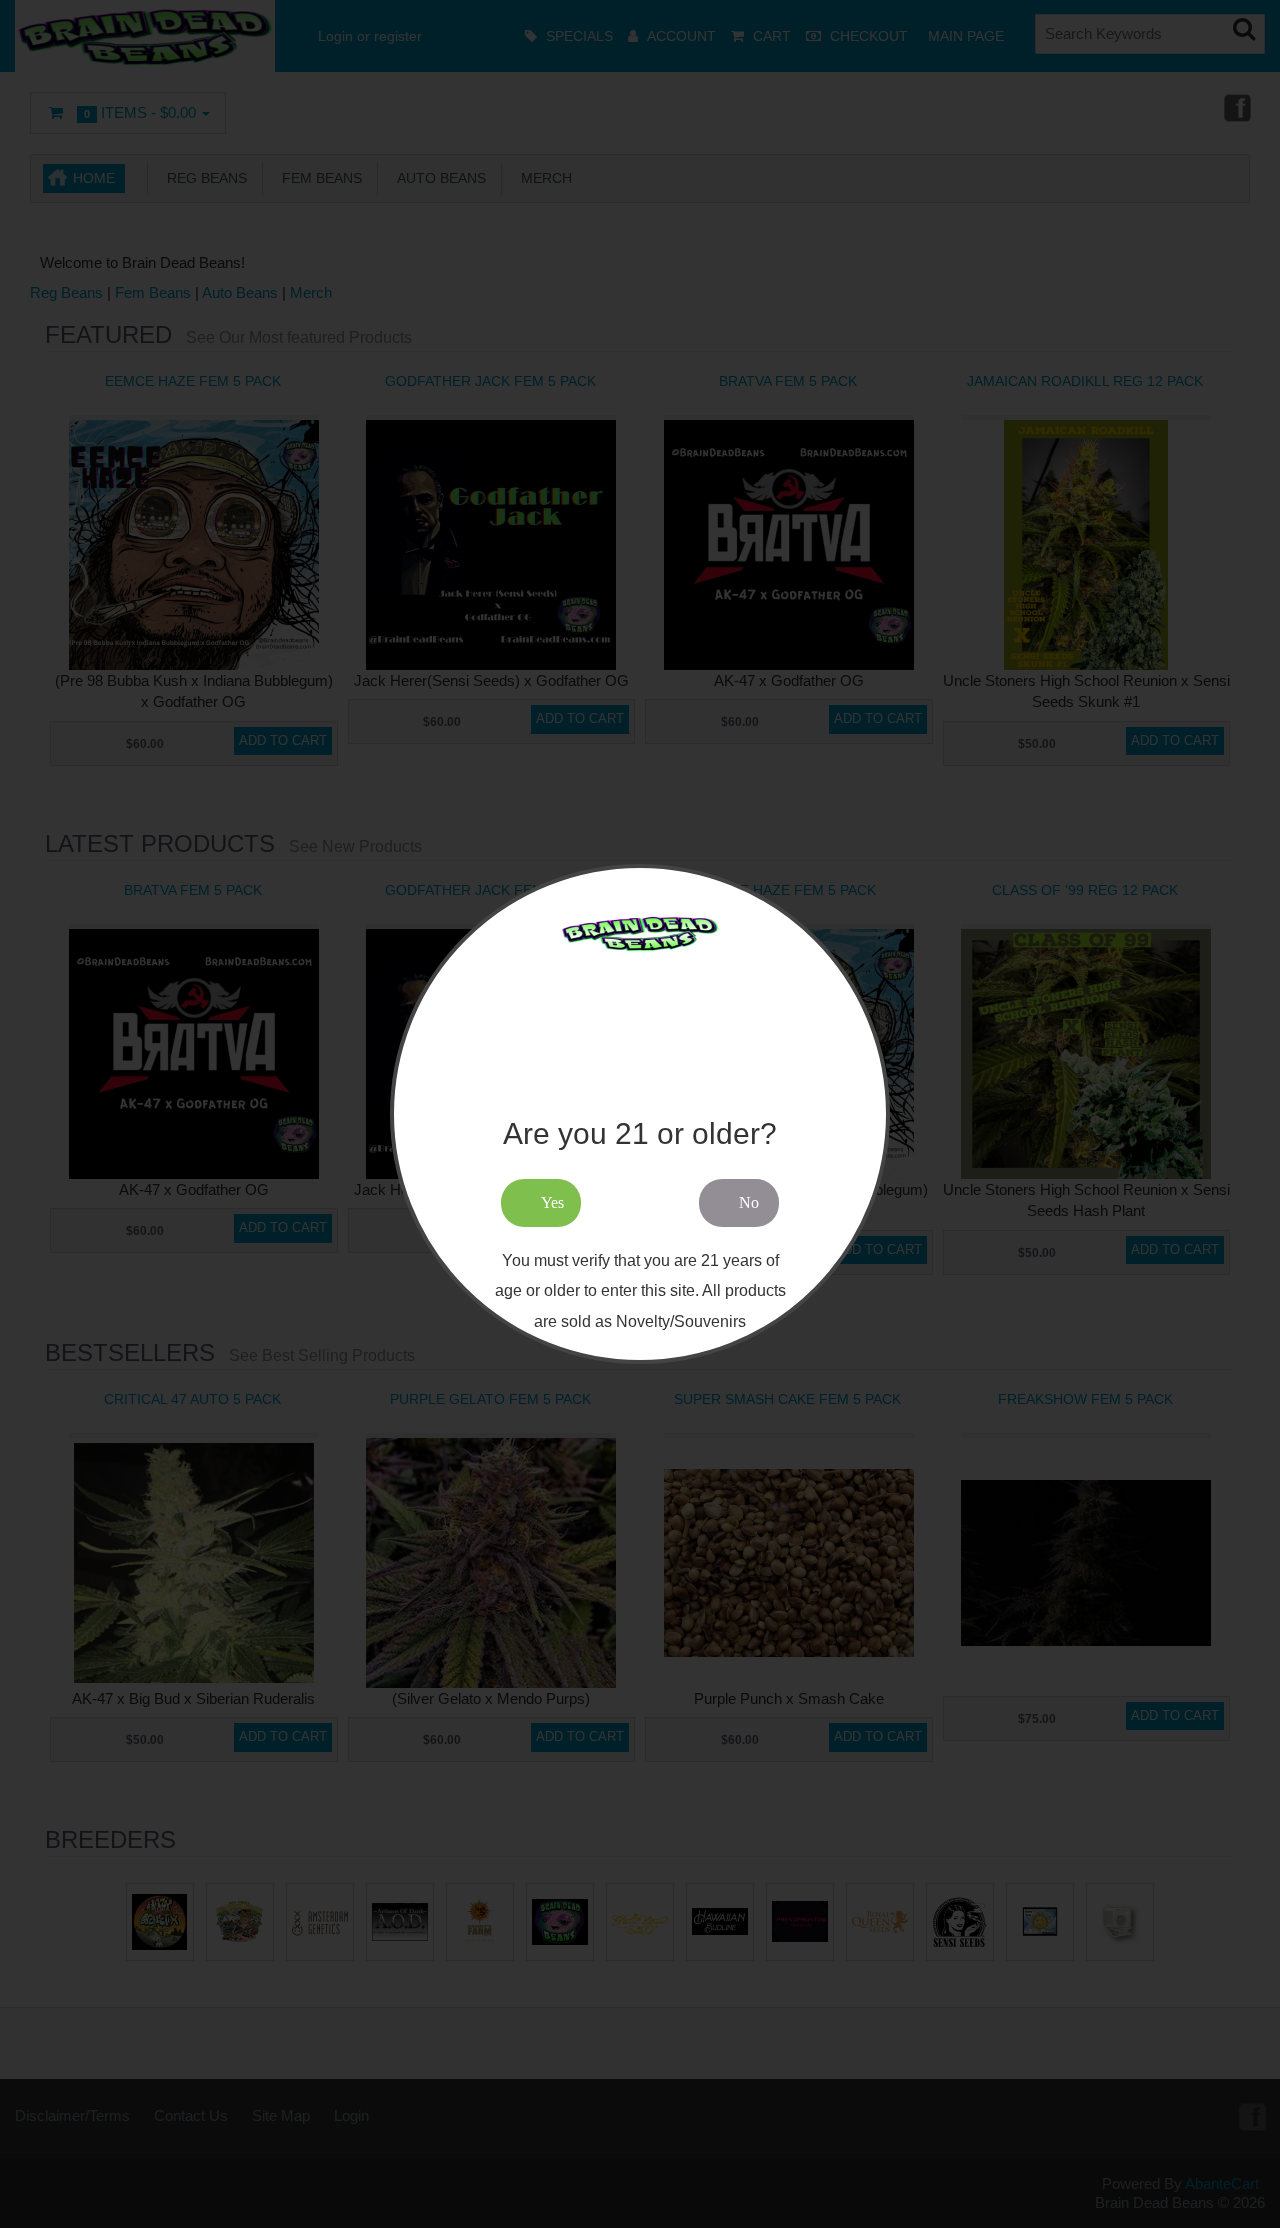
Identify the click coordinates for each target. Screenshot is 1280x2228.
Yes (552, 1202)
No (749, 1202)
